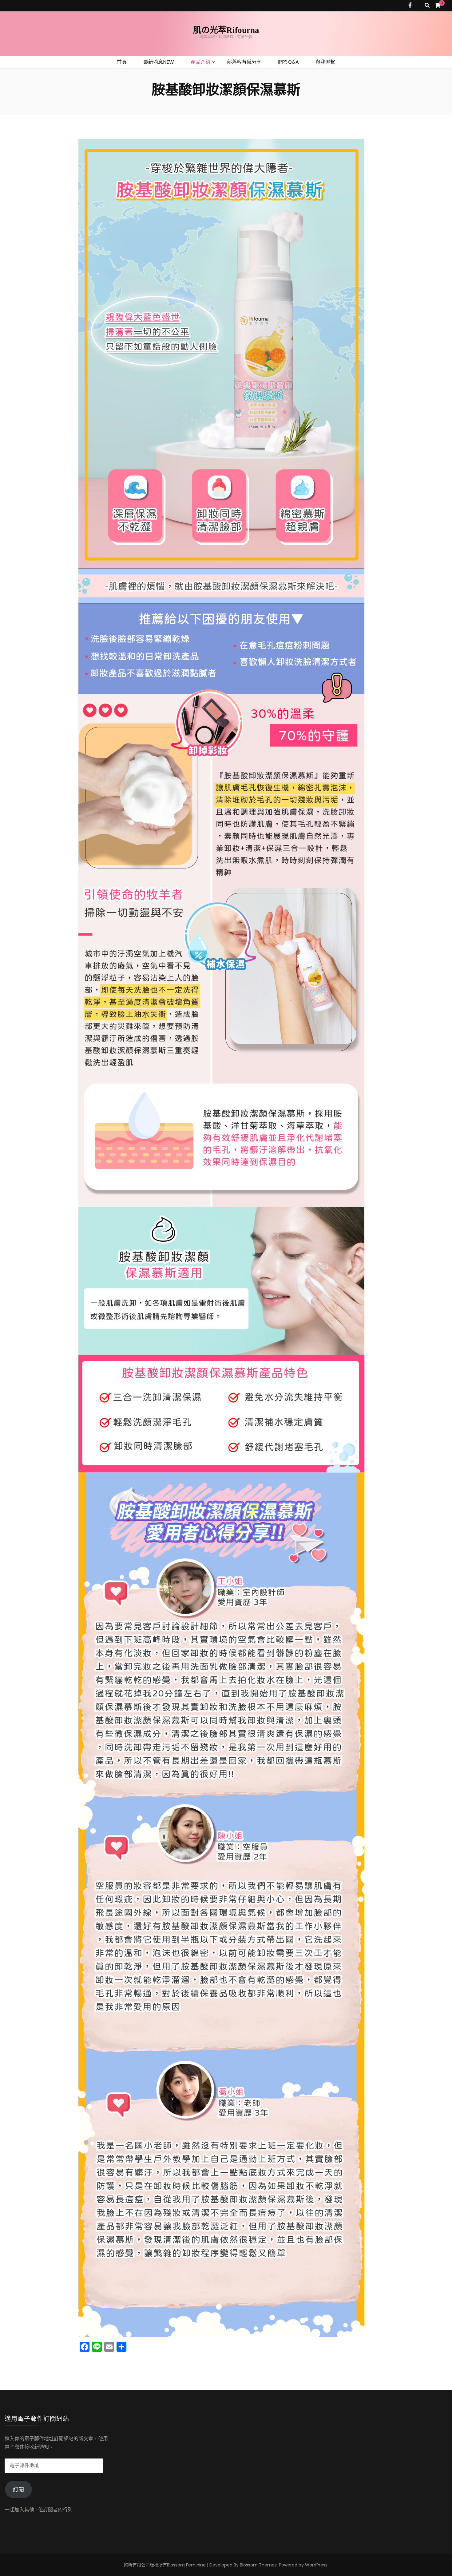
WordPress (316, 2565)
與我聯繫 (325, 62)
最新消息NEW (159, 62)
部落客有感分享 (244, 62)
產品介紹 (200, 62)
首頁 (122, 62)
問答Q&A (288, 62)
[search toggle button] (427, 6)
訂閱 (18, 2489)
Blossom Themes (258, 2565)
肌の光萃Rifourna (226, 30)
